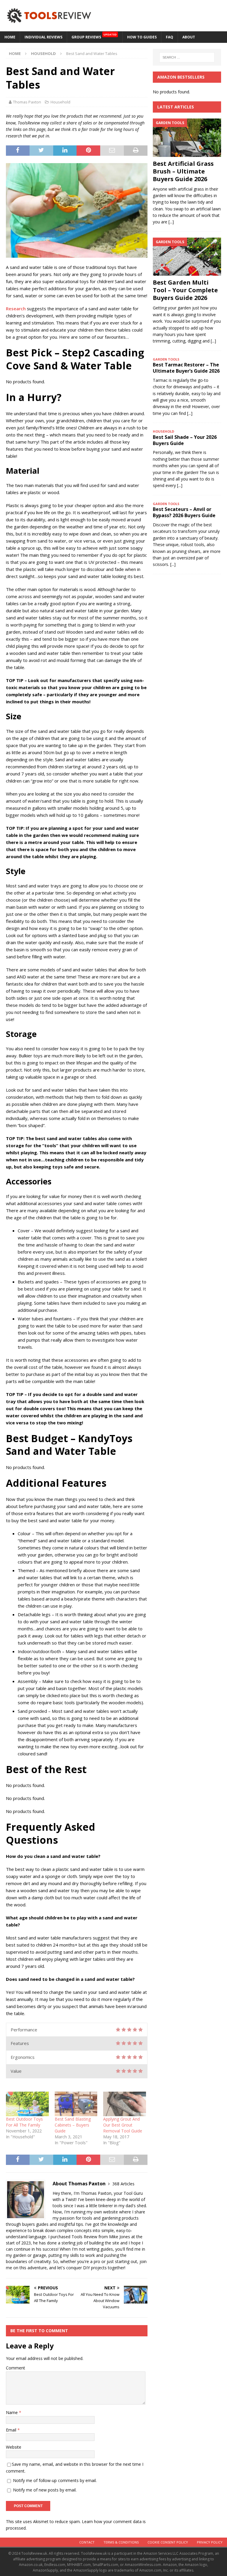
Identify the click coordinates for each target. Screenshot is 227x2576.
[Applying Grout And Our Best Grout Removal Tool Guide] (125, 2104)
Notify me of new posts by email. (45, 2490)
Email (12, 2430)
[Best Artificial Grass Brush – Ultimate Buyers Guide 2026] (187, 138)
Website (14, 2447)
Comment (16, 2368)
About (189, 37)
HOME (10, 37)
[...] (171, 222)
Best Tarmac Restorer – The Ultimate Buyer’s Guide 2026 (186, 368)
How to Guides (142, 37)
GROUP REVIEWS (94, 36)
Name (12, 2412)
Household (60, 102)
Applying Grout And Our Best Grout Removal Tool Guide (123, 2125)
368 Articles (123, 2184)
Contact (87, 2542)
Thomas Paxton (27, 102)
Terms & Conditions (121, 2542)
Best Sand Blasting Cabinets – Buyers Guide (73, 2125)
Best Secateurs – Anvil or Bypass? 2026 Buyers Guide (184, 512)
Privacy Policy (210, 2542)
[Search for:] (187, 57)
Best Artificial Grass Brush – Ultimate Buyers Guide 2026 (183, 171)
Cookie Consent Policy (168, 2542)
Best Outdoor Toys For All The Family (24, 2122)
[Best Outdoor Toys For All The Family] (27, 2104)
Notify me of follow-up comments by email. (55, 2480)
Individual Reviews (43, 37)
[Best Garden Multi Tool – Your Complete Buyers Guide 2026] (187, 257)
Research (16, 309)
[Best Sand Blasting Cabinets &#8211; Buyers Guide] (76, 2104)
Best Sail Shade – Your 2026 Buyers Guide (185, 440)
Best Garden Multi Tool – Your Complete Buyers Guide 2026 (185, 290)
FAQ (170, 37)
